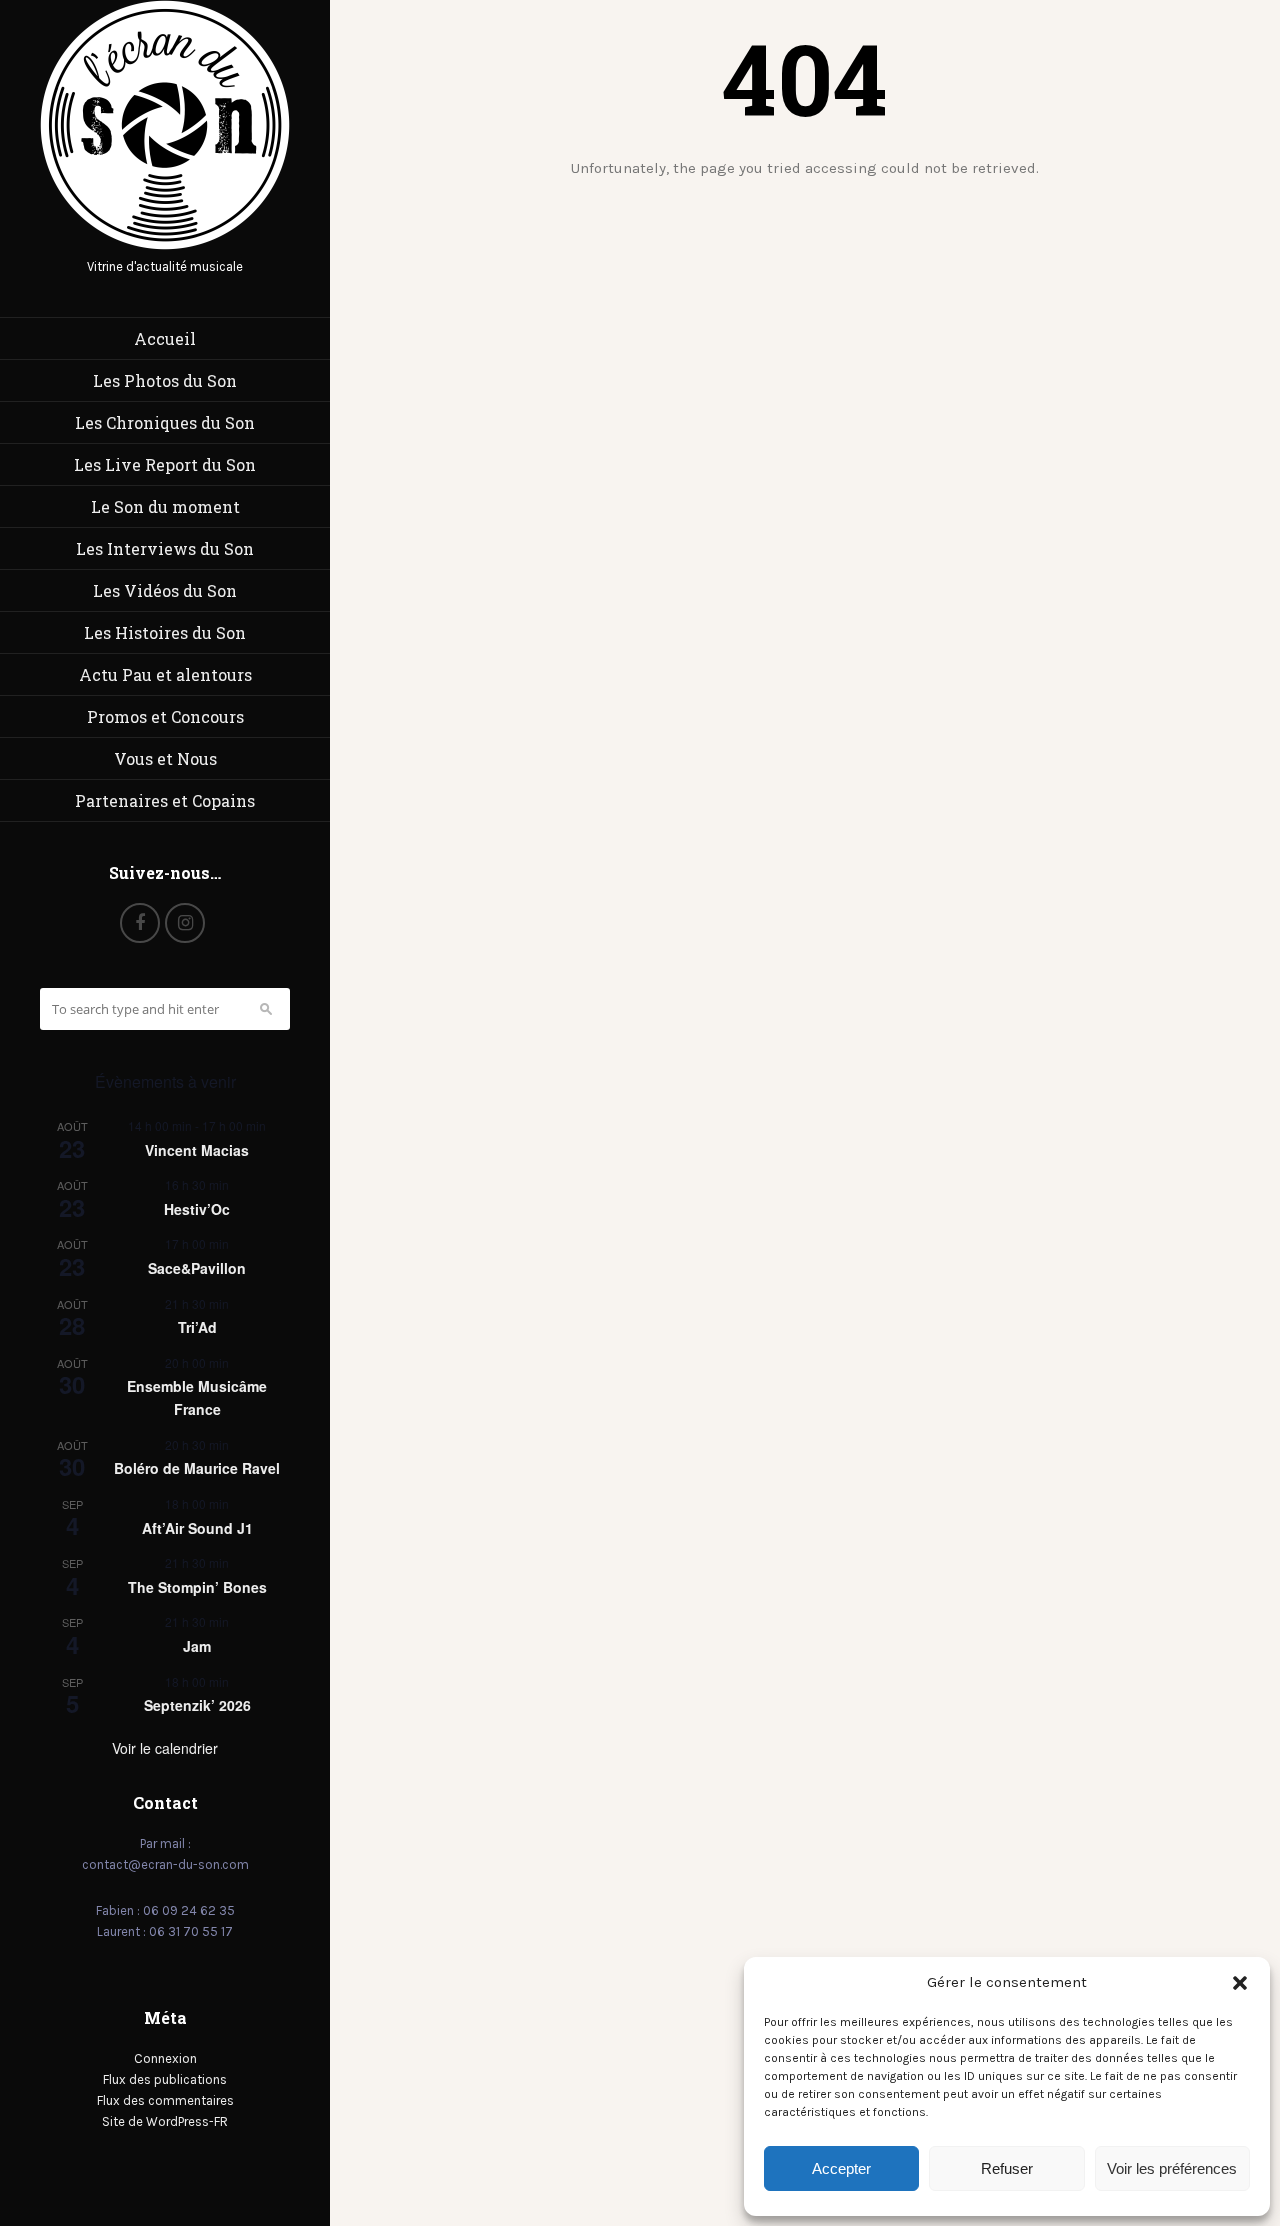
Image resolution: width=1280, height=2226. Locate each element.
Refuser (1007, 2168)
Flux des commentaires (165, 2100)
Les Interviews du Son (165, 548)
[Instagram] (185, 923)
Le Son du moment (165, 506)
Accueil (165, 338)
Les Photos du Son (165, 380)
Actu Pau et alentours (165, 674)
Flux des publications (165, 2079)
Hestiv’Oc (197, 1209)
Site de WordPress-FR (165, 2121)
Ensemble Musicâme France (197, 1397)
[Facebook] (140, 923)
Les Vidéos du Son (165, 590)
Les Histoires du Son (165, 632)
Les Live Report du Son (165, 464)
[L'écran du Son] (165, 245)
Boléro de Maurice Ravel (197, 1468)
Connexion (165, 2058)
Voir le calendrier (165, 1748)
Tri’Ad (197, 1327)
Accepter (841, 2168)
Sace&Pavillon (197, 1268)
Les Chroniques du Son (165, 422)
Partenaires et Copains (165, 800)
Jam (197, 1646)
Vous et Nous (165, 758)
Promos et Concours (165, 716)
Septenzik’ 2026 (197, 1705)
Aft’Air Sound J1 (197, 1528)
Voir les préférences (1172, 2168)
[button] (1240, 1983)
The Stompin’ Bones (197, 1587)
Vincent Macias (197, 1150)
